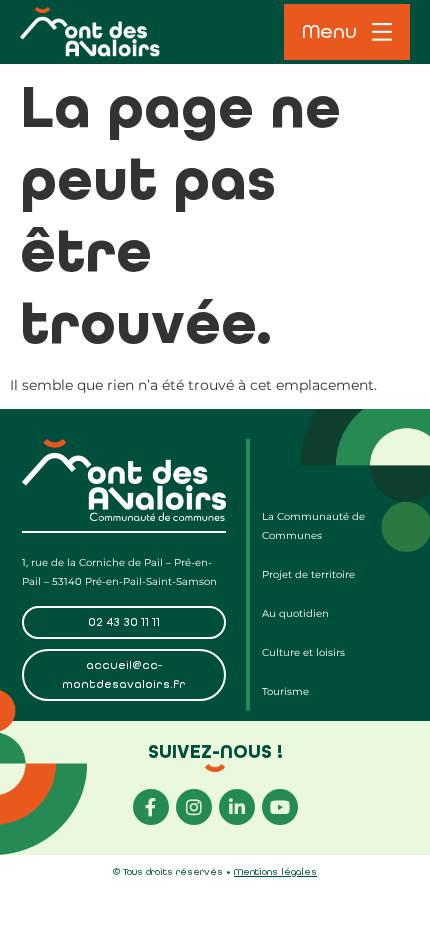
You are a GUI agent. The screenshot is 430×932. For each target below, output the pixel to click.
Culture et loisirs (303, 652)
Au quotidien (295, 613)
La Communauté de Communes (313, 526)
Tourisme (285, 691)
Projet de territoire (308, 574)
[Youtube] (280, 807)
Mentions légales (275, 872)
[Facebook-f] (151, 807)
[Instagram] (194, 807)
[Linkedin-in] (237, 807)
